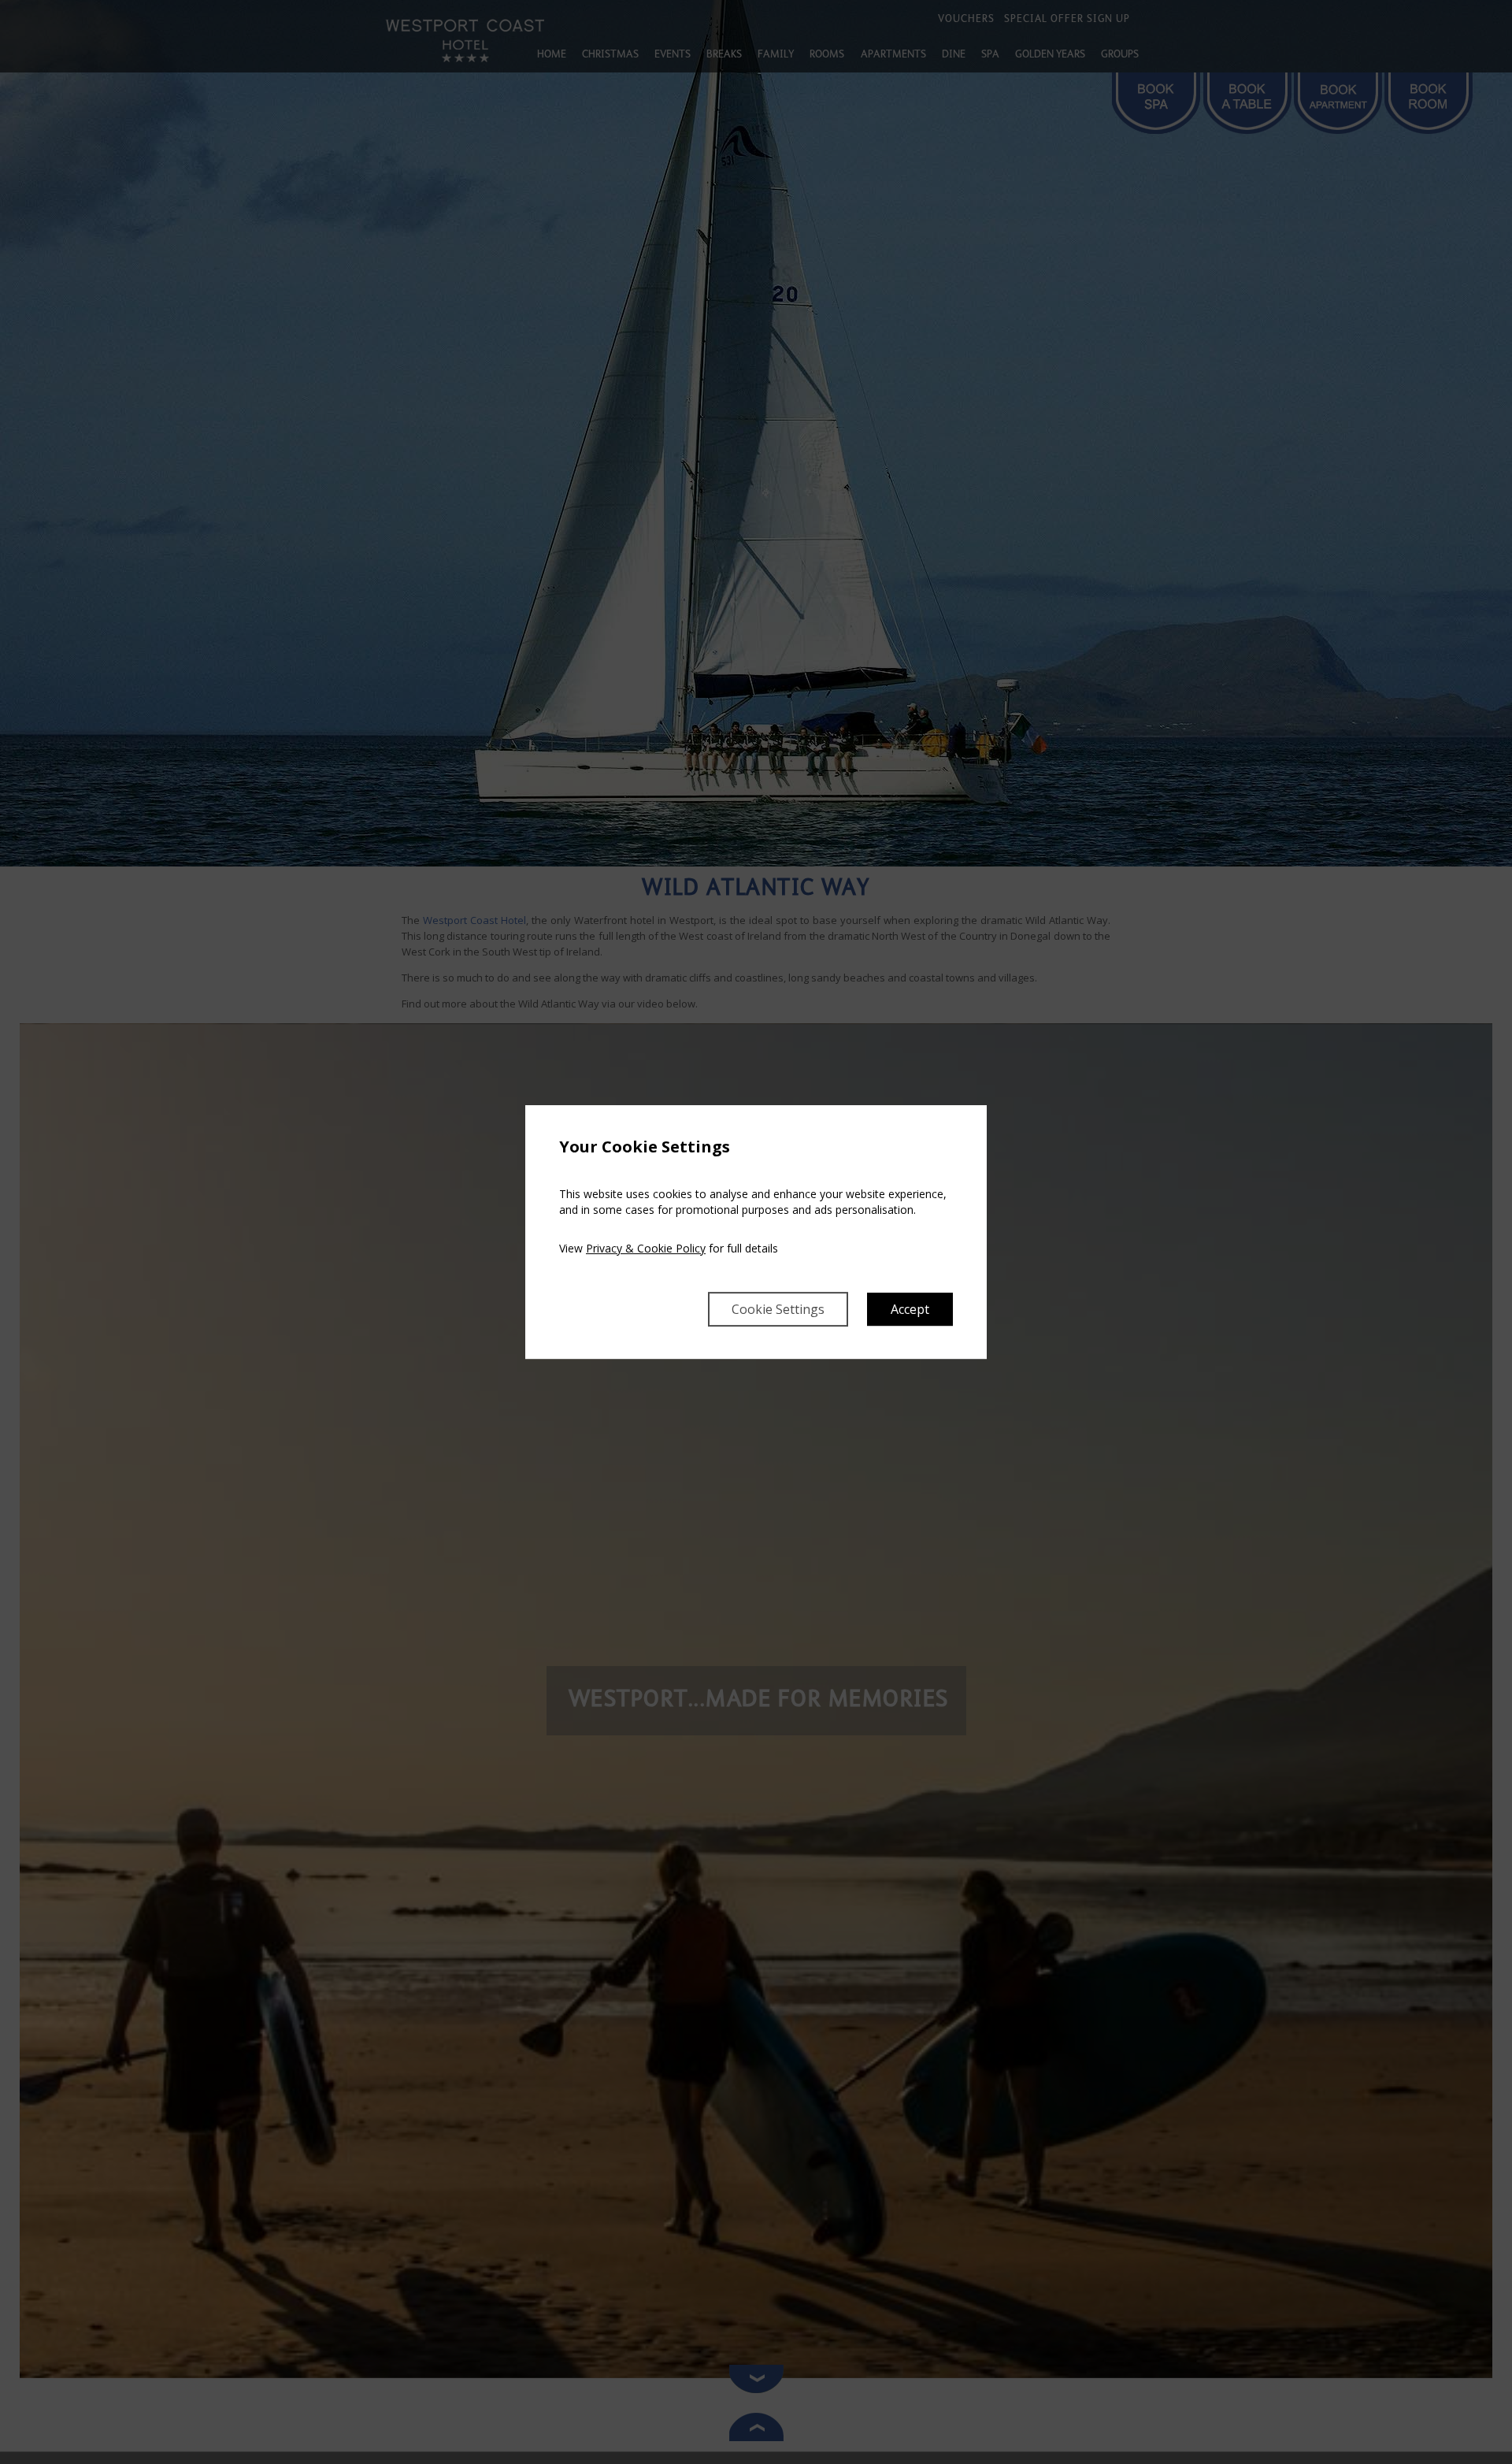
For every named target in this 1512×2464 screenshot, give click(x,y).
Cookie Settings (778, 1309)
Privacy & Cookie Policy (646, 1248)
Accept (910, 1309)
